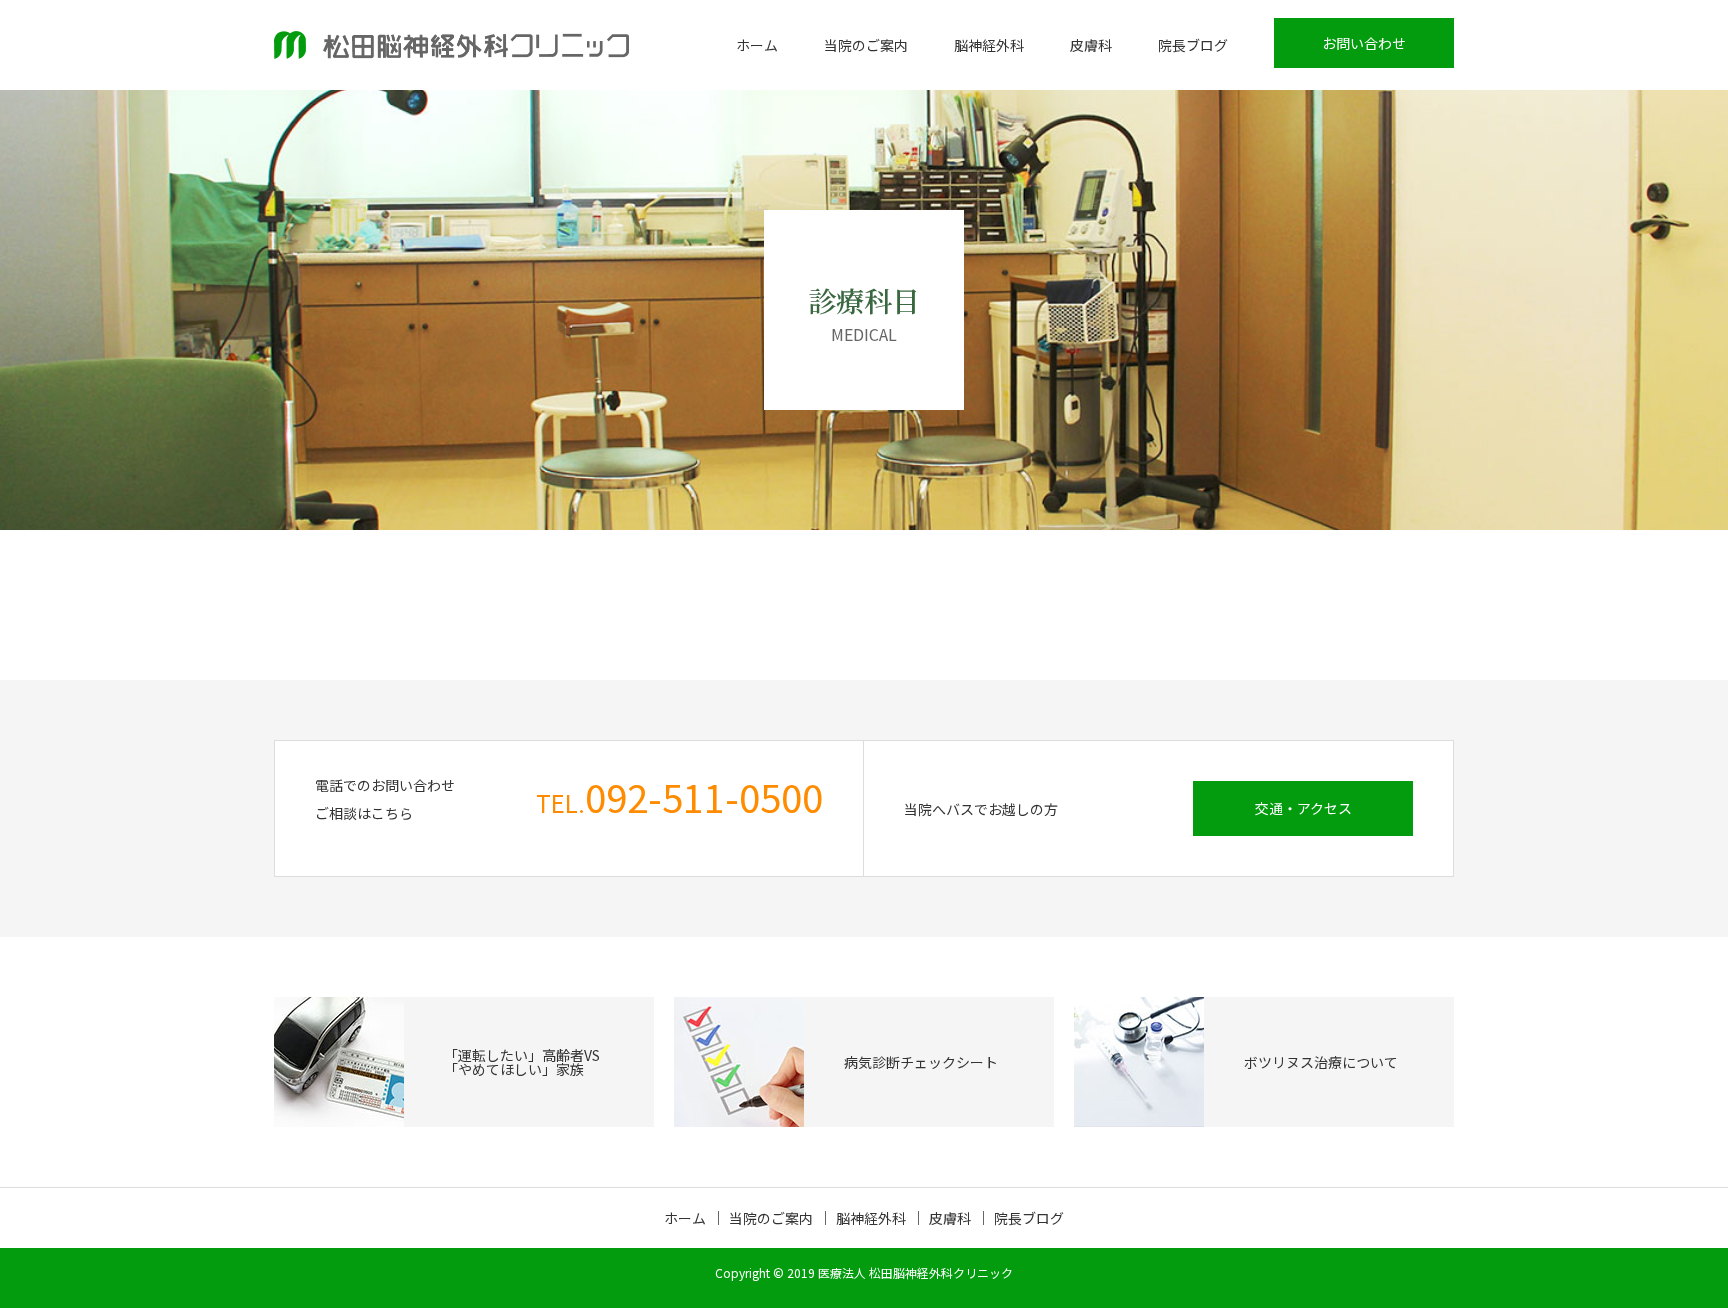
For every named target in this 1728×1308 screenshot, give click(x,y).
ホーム (757, 45)
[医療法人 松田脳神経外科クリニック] (451, 45)
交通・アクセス (1303, 808)
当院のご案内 (866, 45)
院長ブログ (1193, 45)
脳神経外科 (989, 45)
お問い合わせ (1364, 43)
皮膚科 (1091, 45)
